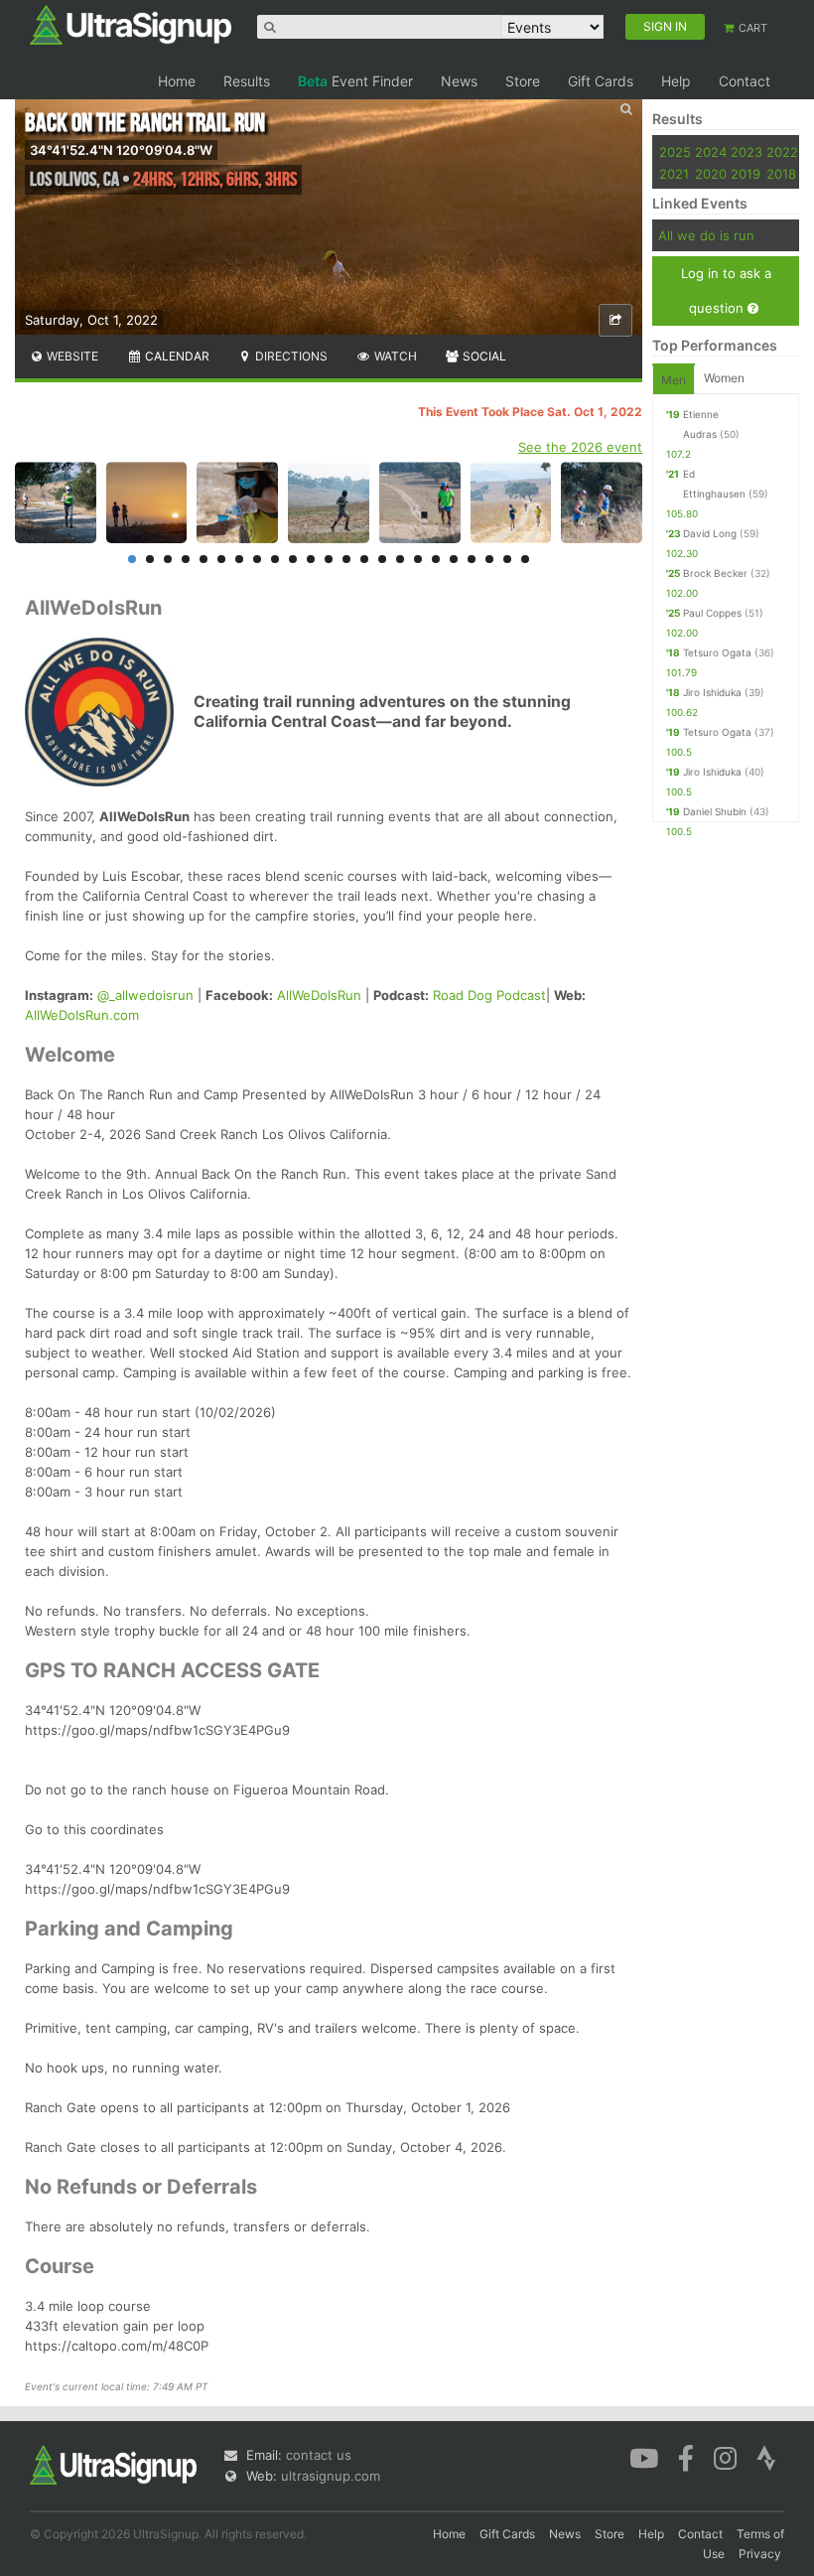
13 (346, 559)
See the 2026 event (580, 447)
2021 (674, 174)
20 (472, 559)
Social (483, 356)
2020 (711, 174)
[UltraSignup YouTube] (644, 2457)
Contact (745, 81)
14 (364, 559)
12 (329, 559)
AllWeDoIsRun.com (82, 1015)
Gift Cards (601, 81)
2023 (746, 152)
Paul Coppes (712, 613)
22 (507, 559)
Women (724, 378)
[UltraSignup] (131, 24)
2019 (746, 174)
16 (400, 559)
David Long (710, 533)
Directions (290, 356)
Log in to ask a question (726, 290)
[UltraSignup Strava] (766, 2457)
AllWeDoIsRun (319, 995)
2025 (675, 152)
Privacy (760, 2554)
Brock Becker (715, 573)
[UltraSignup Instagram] (725, 2457)
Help (676, 81)
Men (674, 380)
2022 (782, 152)
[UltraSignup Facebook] (686, 2457)
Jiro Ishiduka (712, 692)
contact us (319, 2455)
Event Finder (355, 81)
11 (311, 559)
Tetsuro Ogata (717, 652)
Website (71, 356)
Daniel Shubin (715, 811)
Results (247, 81)
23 (525, 559)
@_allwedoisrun (145, 995)
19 (454, 559)
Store (523, 81)
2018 (781, 174)
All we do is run (706, 235)
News (459, 81)
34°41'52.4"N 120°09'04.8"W (121, 150)
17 (418, 559)
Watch (394, 356)
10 (293, 559)
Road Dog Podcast (489, 995)
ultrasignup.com (331, 2476)
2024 (711, 152)
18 (436, 559)
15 (382, 559)
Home (177, 81)
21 (489, 559)
